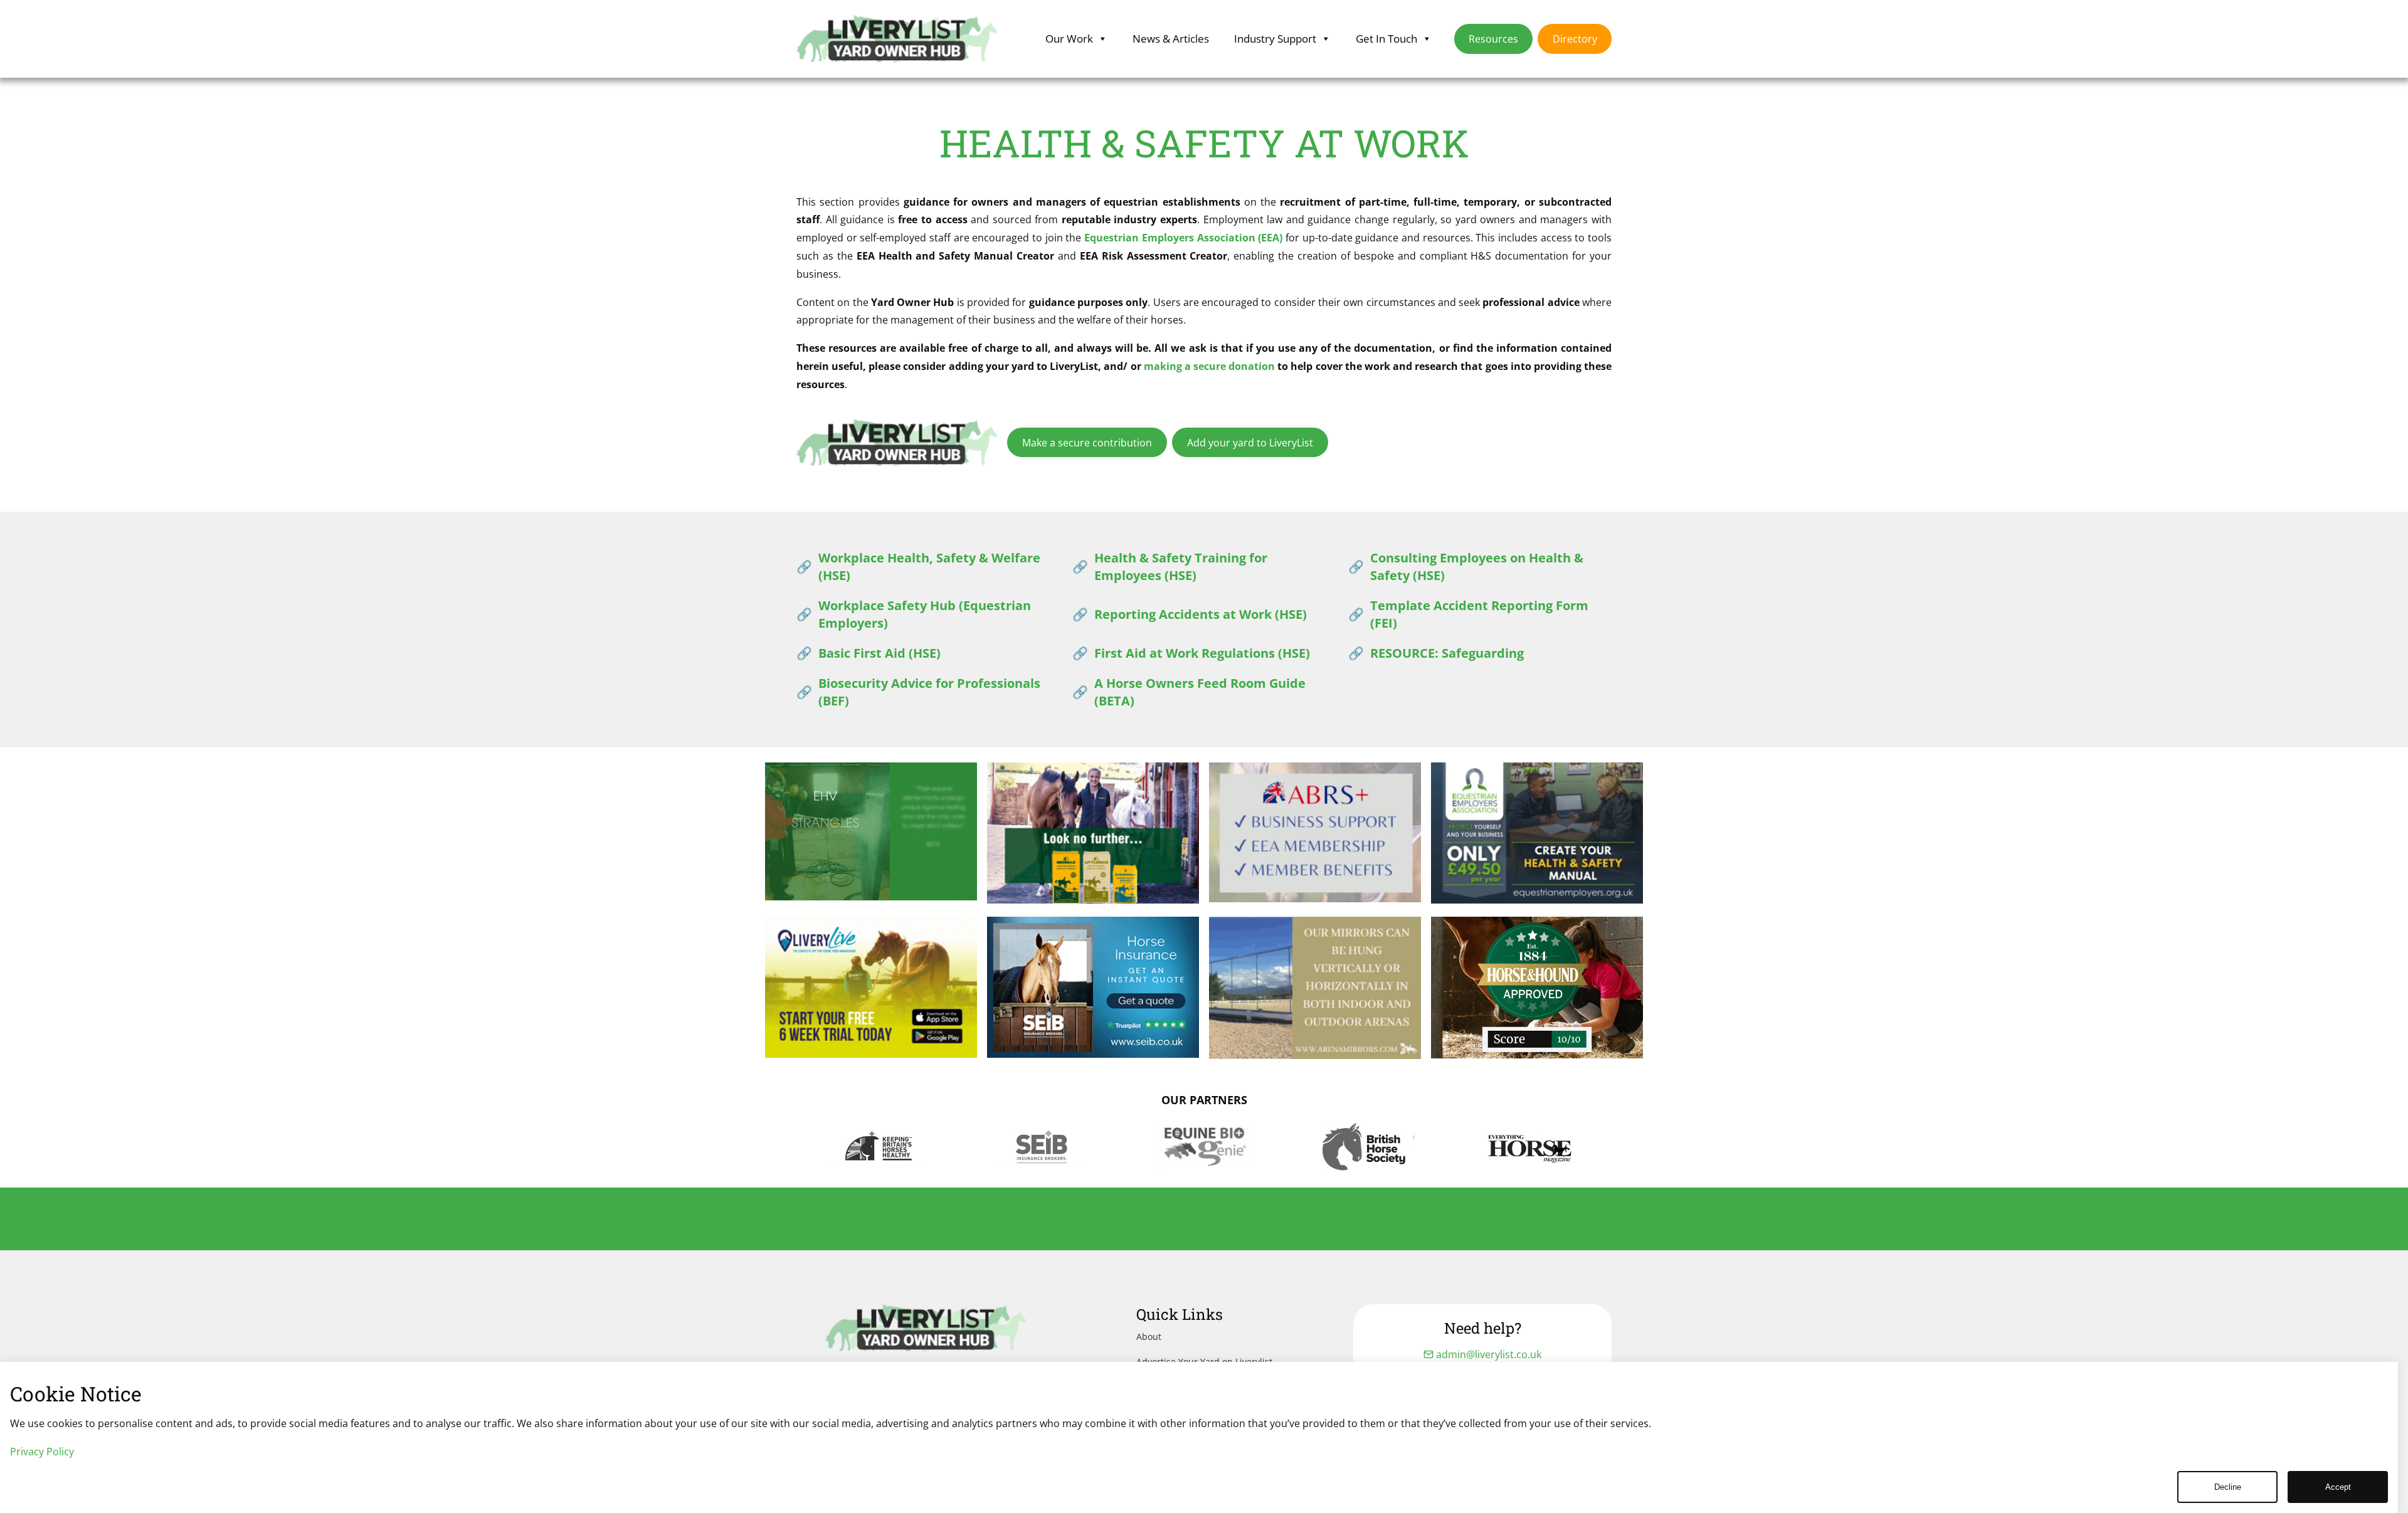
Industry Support (1275, 39)
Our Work (1069, 39)
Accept (2338, 1487)
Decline (2228, 1487)
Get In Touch (1386, 39)
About (1149, 1336)
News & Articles (1171, 39)
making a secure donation (1209, 366)
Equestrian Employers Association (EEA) (1183, 238)
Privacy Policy (42, 1452)
